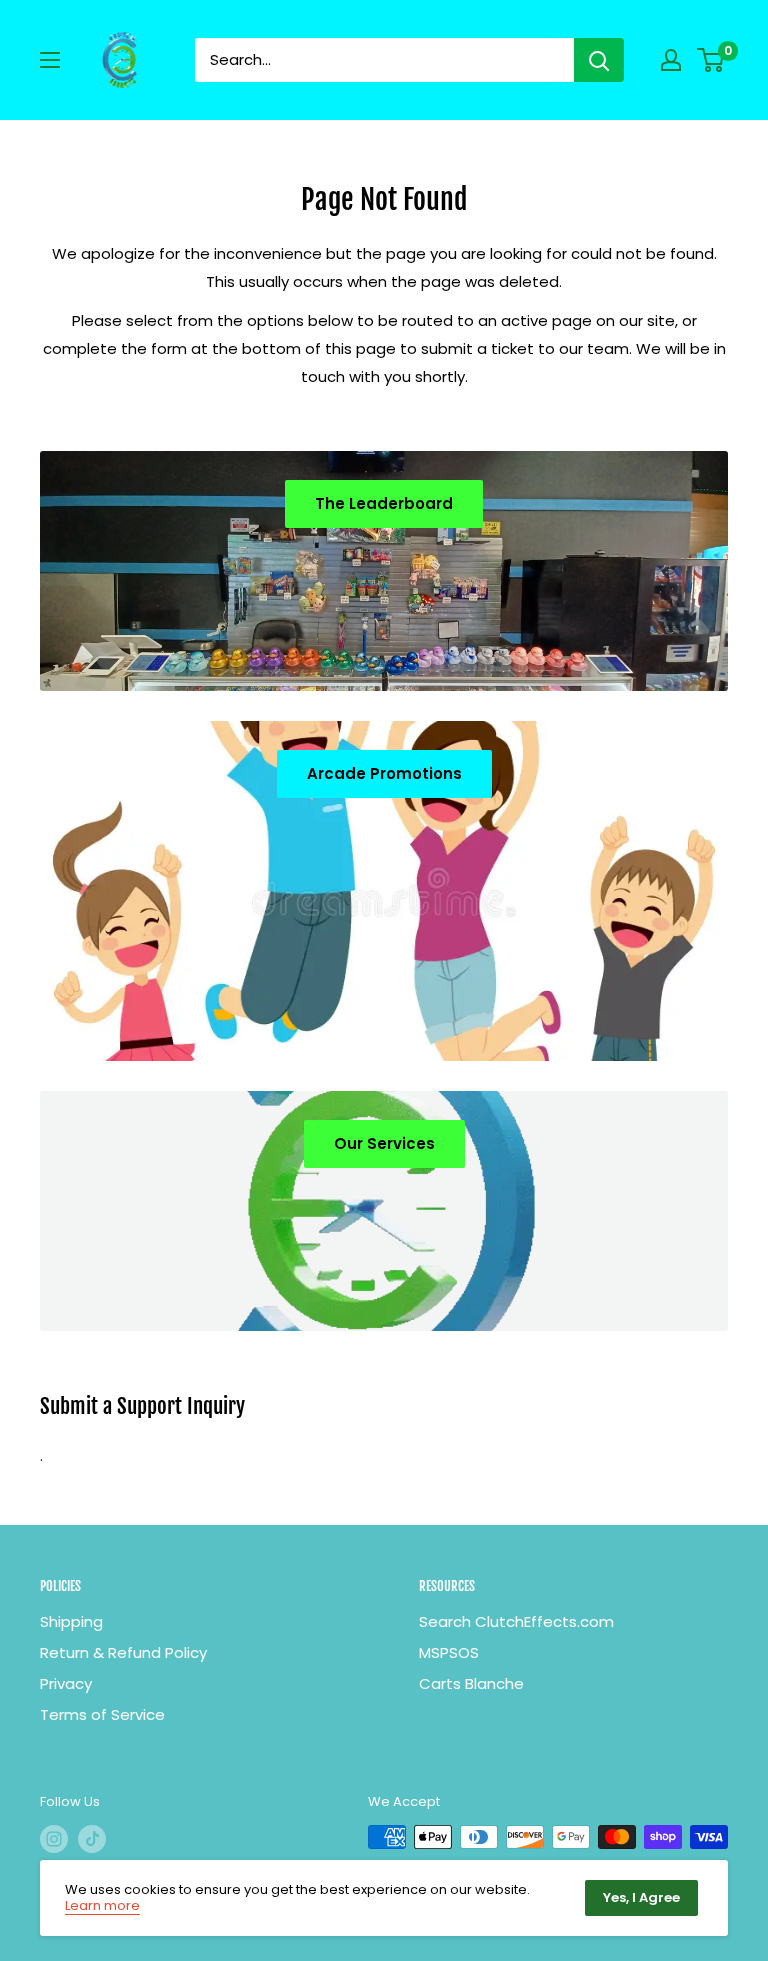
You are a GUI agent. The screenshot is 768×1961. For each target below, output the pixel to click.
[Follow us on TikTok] (92, 1839)
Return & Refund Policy (123, 1652)
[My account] (671, 60)
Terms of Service (102, 1714)
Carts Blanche (471, 1683)
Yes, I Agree (641, 1897)
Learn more (102, 1905)
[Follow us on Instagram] (54, 1839)
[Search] (599, 60)
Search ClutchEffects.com (516, 1621)
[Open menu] (50, 60)
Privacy (66, 1683)
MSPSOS (449, 1652)
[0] (711, 60)
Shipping (71, 1621)
